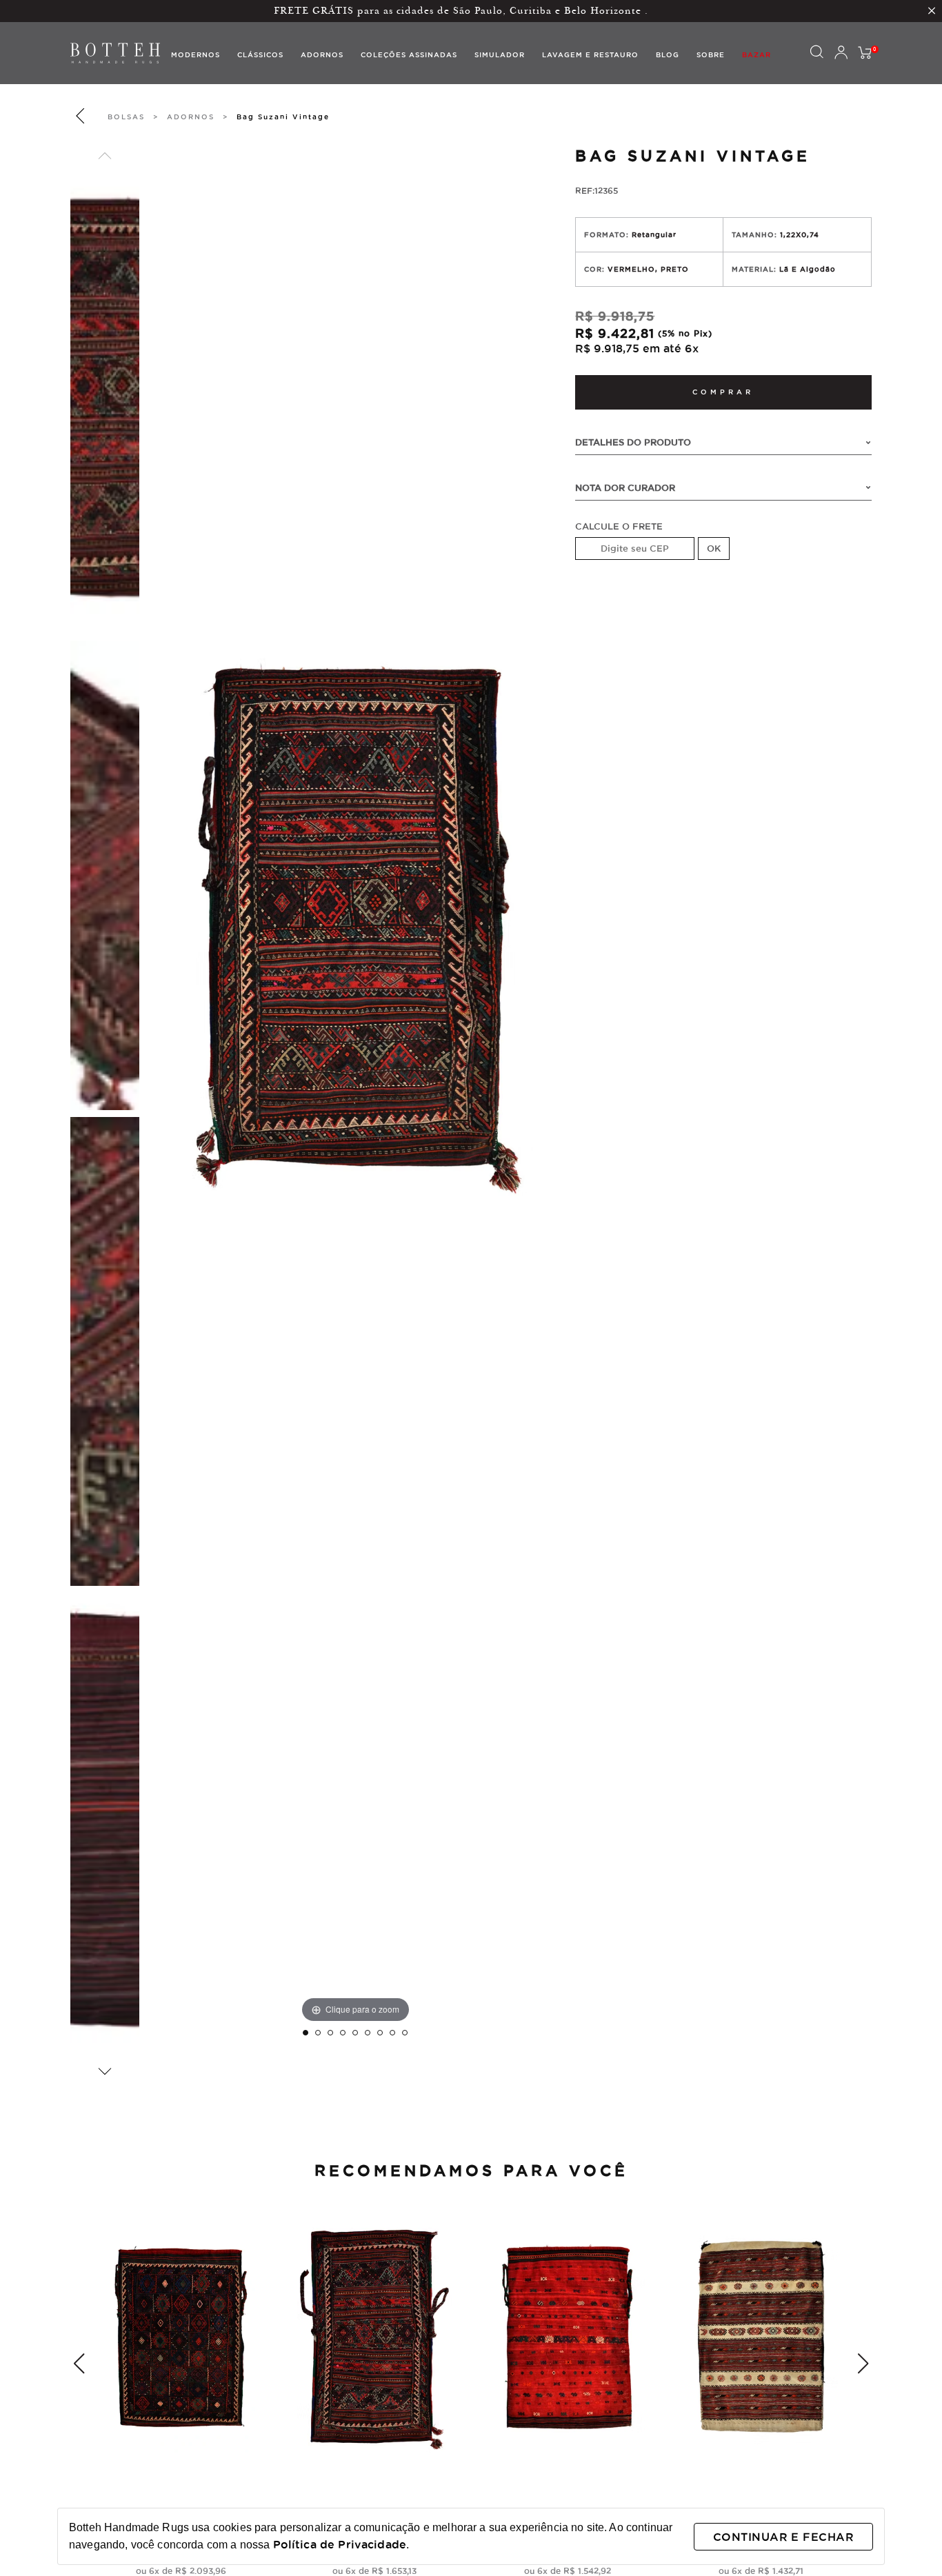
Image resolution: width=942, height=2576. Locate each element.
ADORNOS (191, 117)
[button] (105, 156)
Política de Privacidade (340, 2544)
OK (714, 548)
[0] (865, 53)
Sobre (711, 55)
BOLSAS (126, 117)
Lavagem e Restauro (590, 55)
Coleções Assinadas (409, 55)
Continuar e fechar (783, 2537)
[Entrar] (841, 53)
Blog (668, 55)
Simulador (500, 55)
